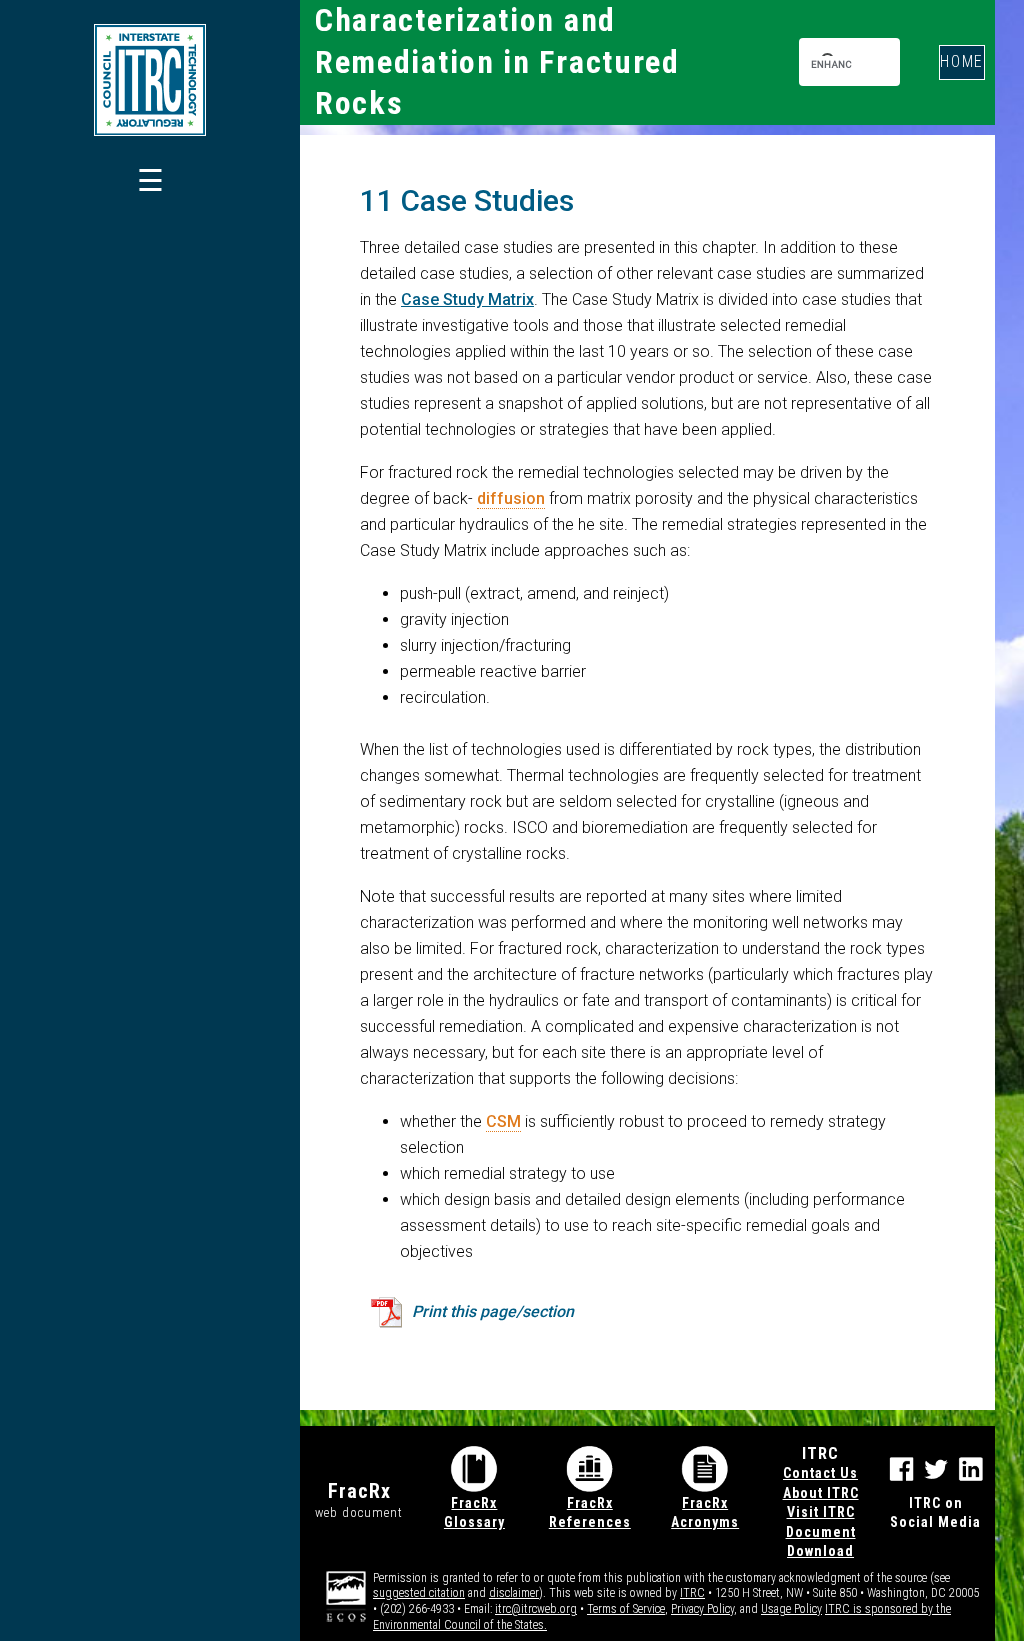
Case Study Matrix (467, 299)
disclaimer (514, 1593)
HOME (962, 61)
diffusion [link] (511, 498)
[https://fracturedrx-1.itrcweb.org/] (150, 80)
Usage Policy (791, 1609)
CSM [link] (503, 1121)
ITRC (692, 1593)
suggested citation (419, 1593)
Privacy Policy (702, 1609)
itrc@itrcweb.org (536, 1609)
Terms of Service (626, 1609)
